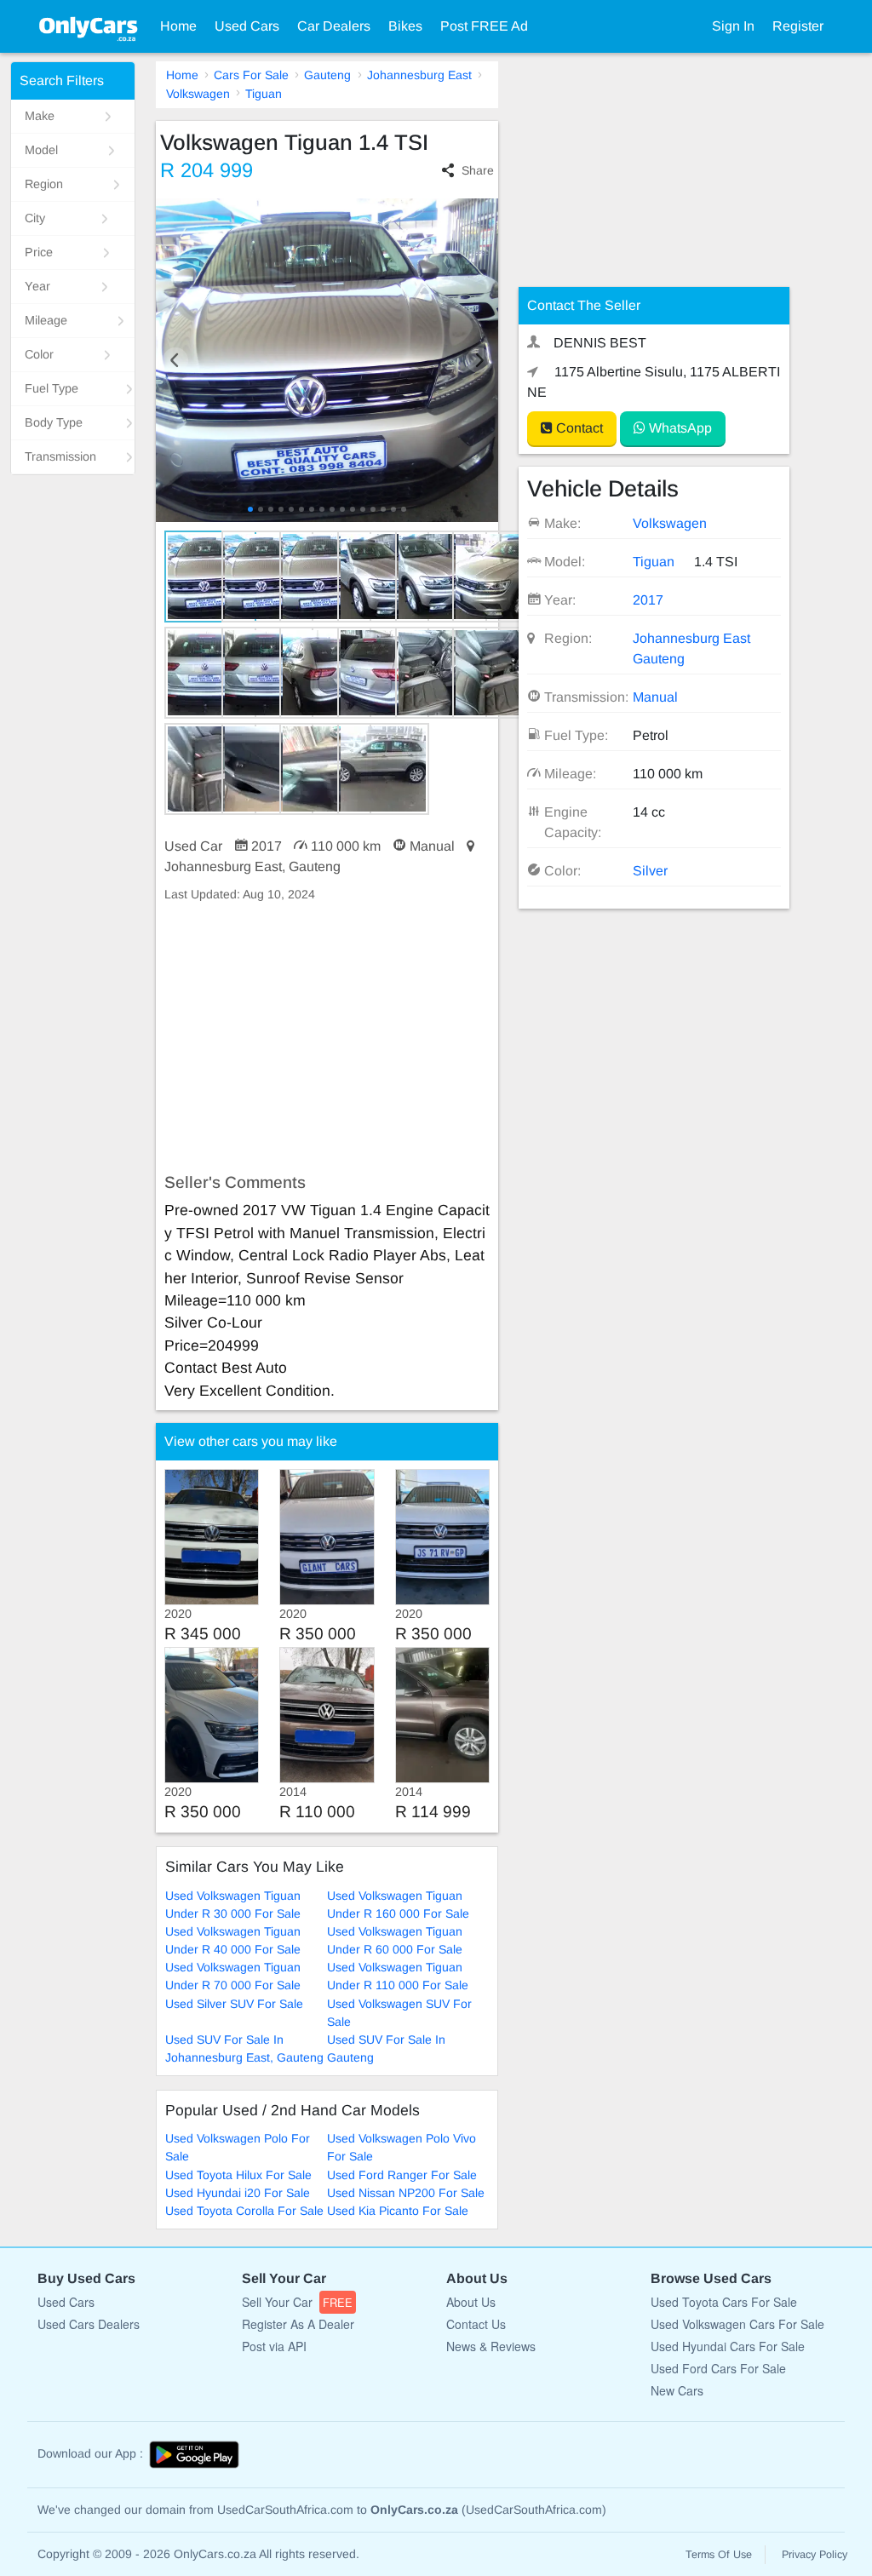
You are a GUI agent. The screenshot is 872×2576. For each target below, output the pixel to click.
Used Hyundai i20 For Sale (238, 2193)
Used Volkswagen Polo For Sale (238, 2147)
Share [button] (478, 170)
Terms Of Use (719, 2555)
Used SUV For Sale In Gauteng (386, 2048)
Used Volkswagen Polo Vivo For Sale (402, 2147)
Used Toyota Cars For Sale (724, 2302)
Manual (655, 697)
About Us (471, 2302)
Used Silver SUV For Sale (234, 2004)
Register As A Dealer (298, 2324)
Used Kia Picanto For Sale (398, 2211)
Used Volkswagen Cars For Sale (737, 2324)
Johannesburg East (419, 75)
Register (798, 26)
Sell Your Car (297, 2302)
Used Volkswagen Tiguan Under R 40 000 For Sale (233, 1940)
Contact (578, 428)
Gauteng (327, 75)
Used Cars (247, 26)
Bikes (405, 26)
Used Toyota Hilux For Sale (238, 2175)
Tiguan (264, 94)
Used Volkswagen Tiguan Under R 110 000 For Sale (398, 1976)
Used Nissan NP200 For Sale (406, 2193)
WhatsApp (679, 428)
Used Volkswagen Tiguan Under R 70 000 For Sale (233, 1976)
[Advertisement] (327, 1038)
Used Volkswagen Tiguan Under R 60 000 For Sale (395, 1940)
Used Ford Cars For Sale (718, 2368)
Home (178, 26)
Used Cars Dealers (89, 2324)
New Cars (677, 2390)
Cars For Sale (251, 75)
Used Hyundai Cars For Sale (728, 2346)
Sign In (733, 26)
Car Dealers (334, 26)
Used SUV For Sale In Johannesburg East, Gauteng (244, 2048)
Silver (650, 871)
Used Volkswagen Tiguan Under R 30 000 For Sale (233, 1905)
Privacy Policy (815, 2555)
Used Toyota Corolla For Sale (244, 2211)
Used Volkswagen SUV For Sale (399, 2013)
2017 (648, 600)
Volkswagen (198, 94)
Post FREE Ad (484, 26)
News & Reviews (491, 2346)
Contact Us (476, 2324)
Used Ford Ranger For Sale (402, 2175)
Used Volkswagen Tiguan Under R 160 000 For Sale (398, 1905)
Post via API (274, 2346)
